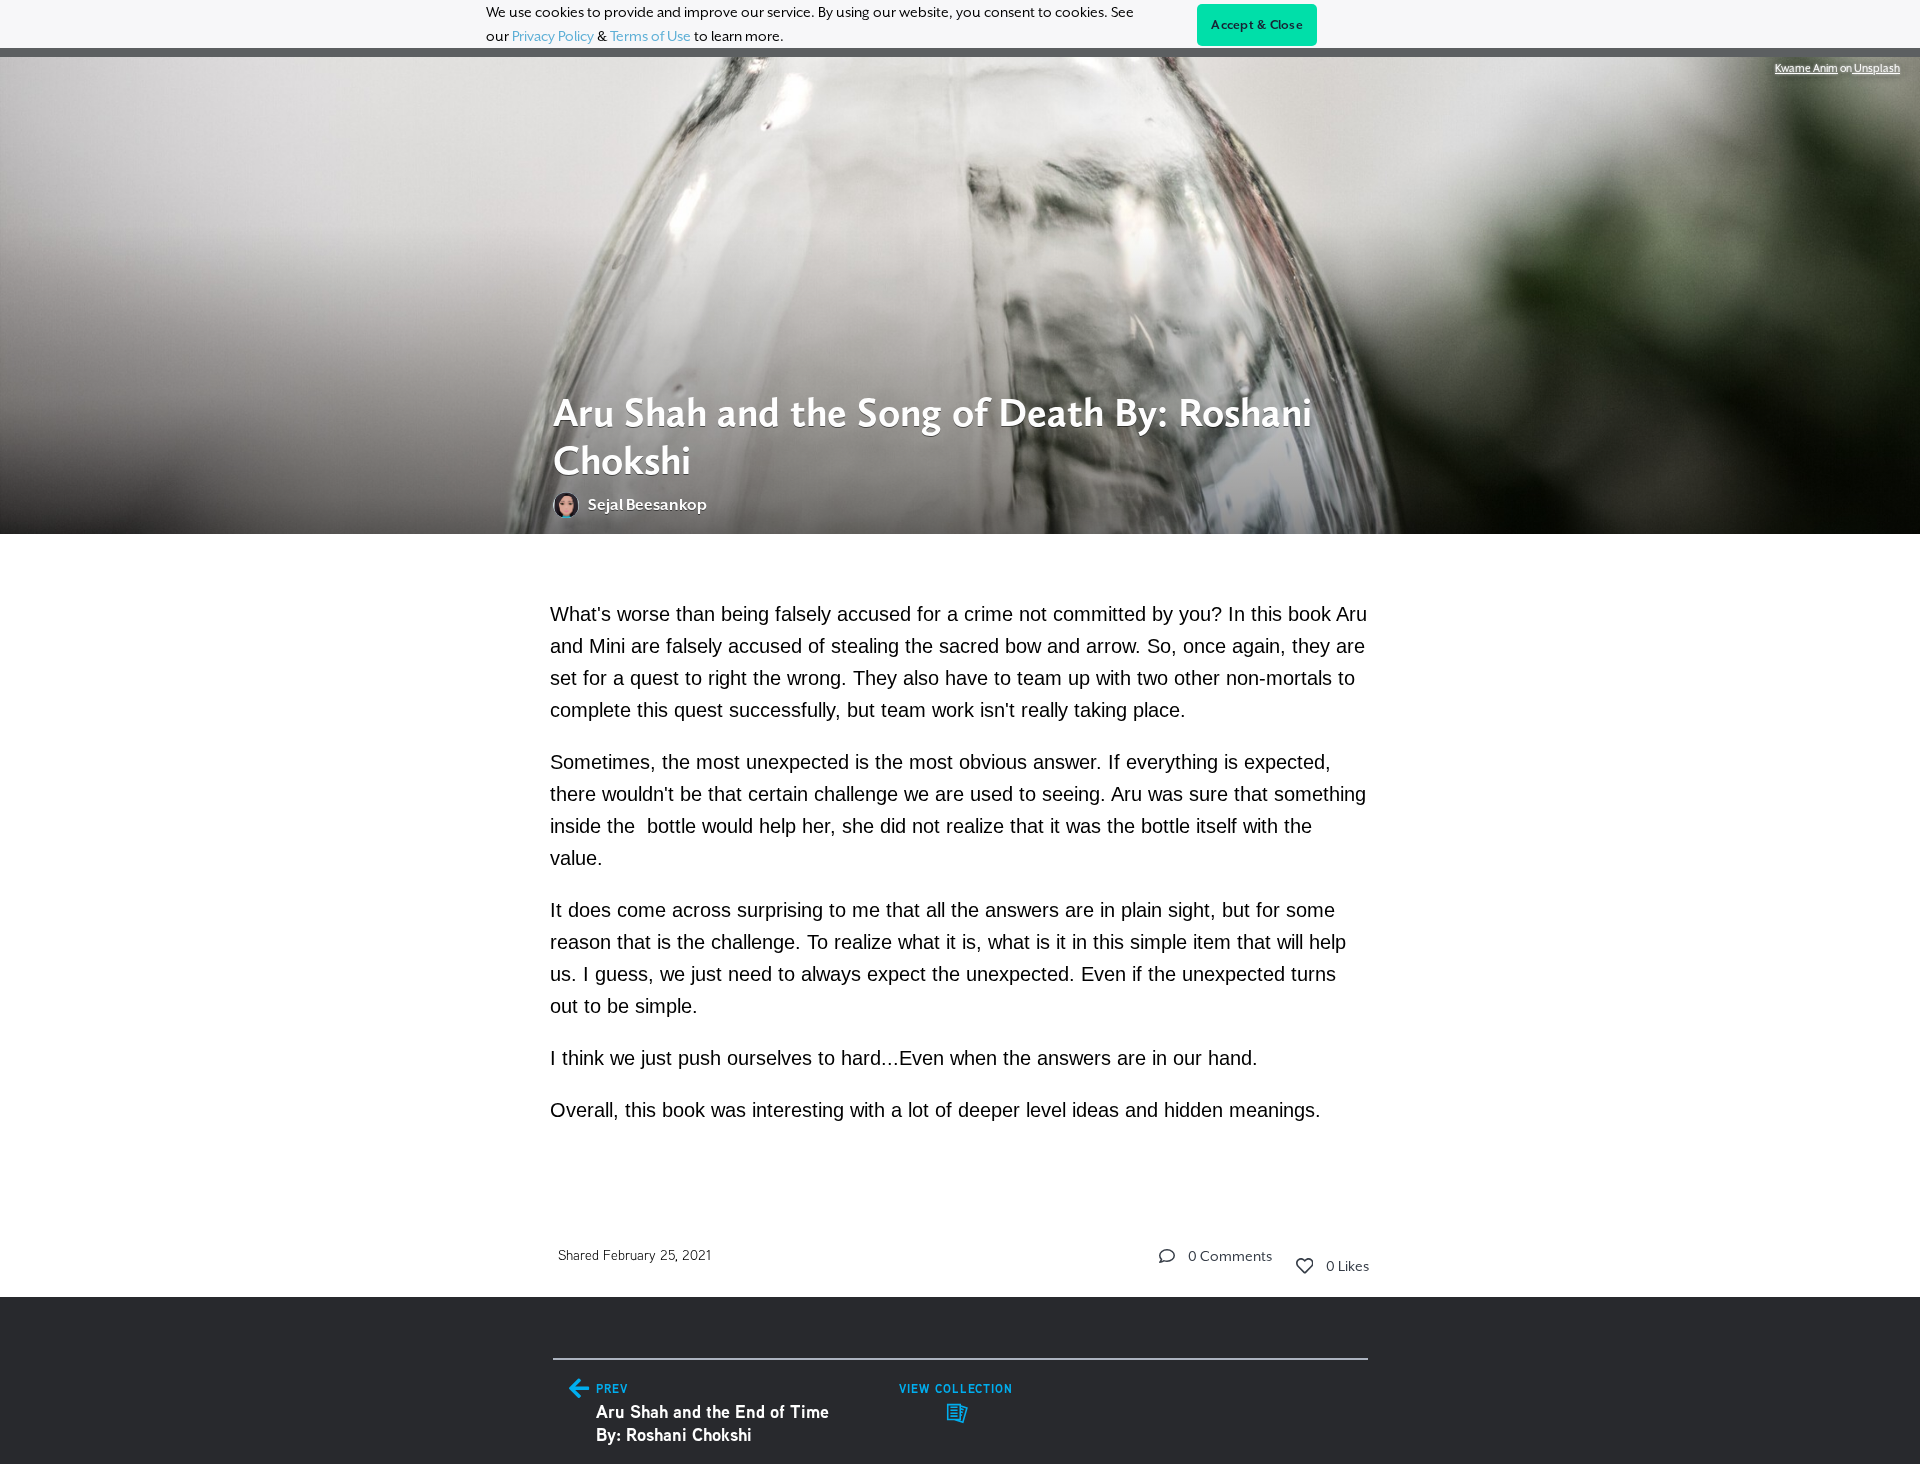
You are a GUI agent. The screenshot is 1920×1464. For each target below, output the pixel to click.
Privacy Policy (553, 36)
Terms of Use (650, 36)
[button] (1167, 1256)
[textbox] (960, 859)
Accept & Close (1257, 25)
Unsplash (1876, 68)
